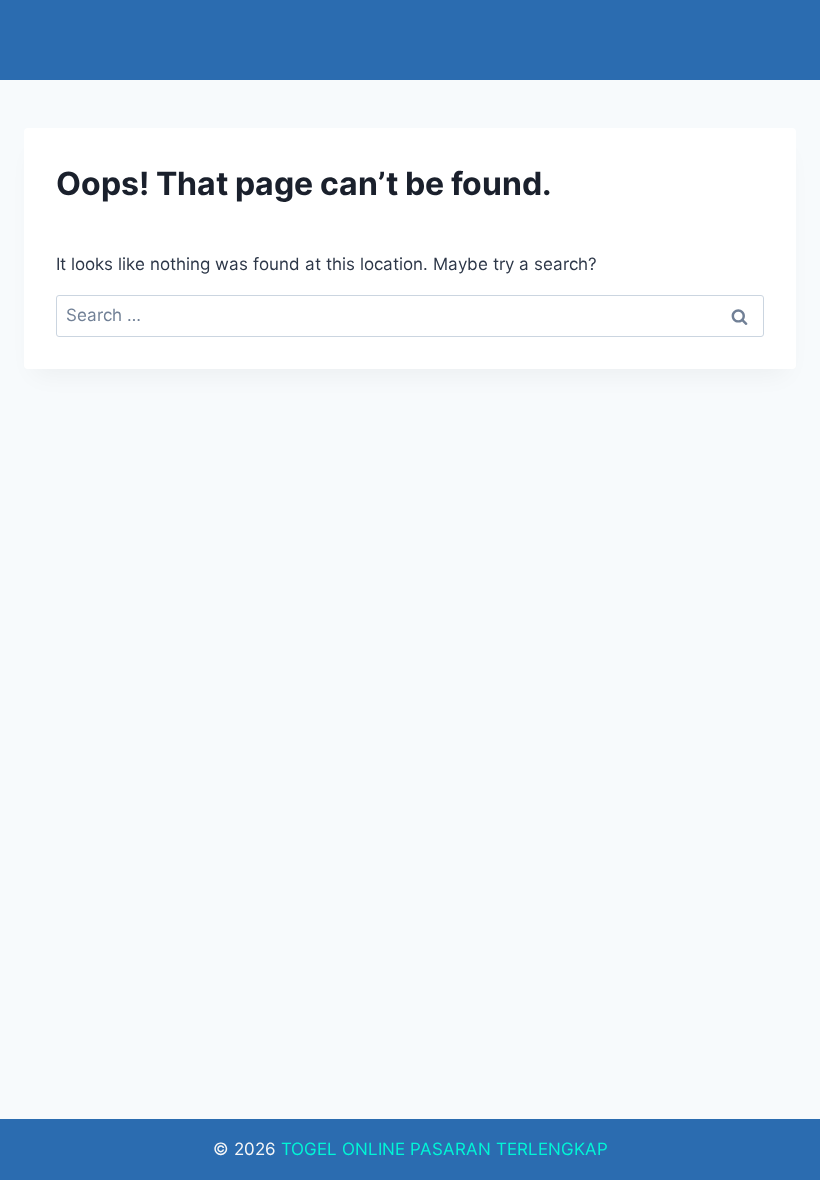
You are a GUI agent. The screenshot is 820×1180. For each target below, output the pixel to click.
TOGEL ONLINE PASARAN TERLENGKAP (444, 1149)
